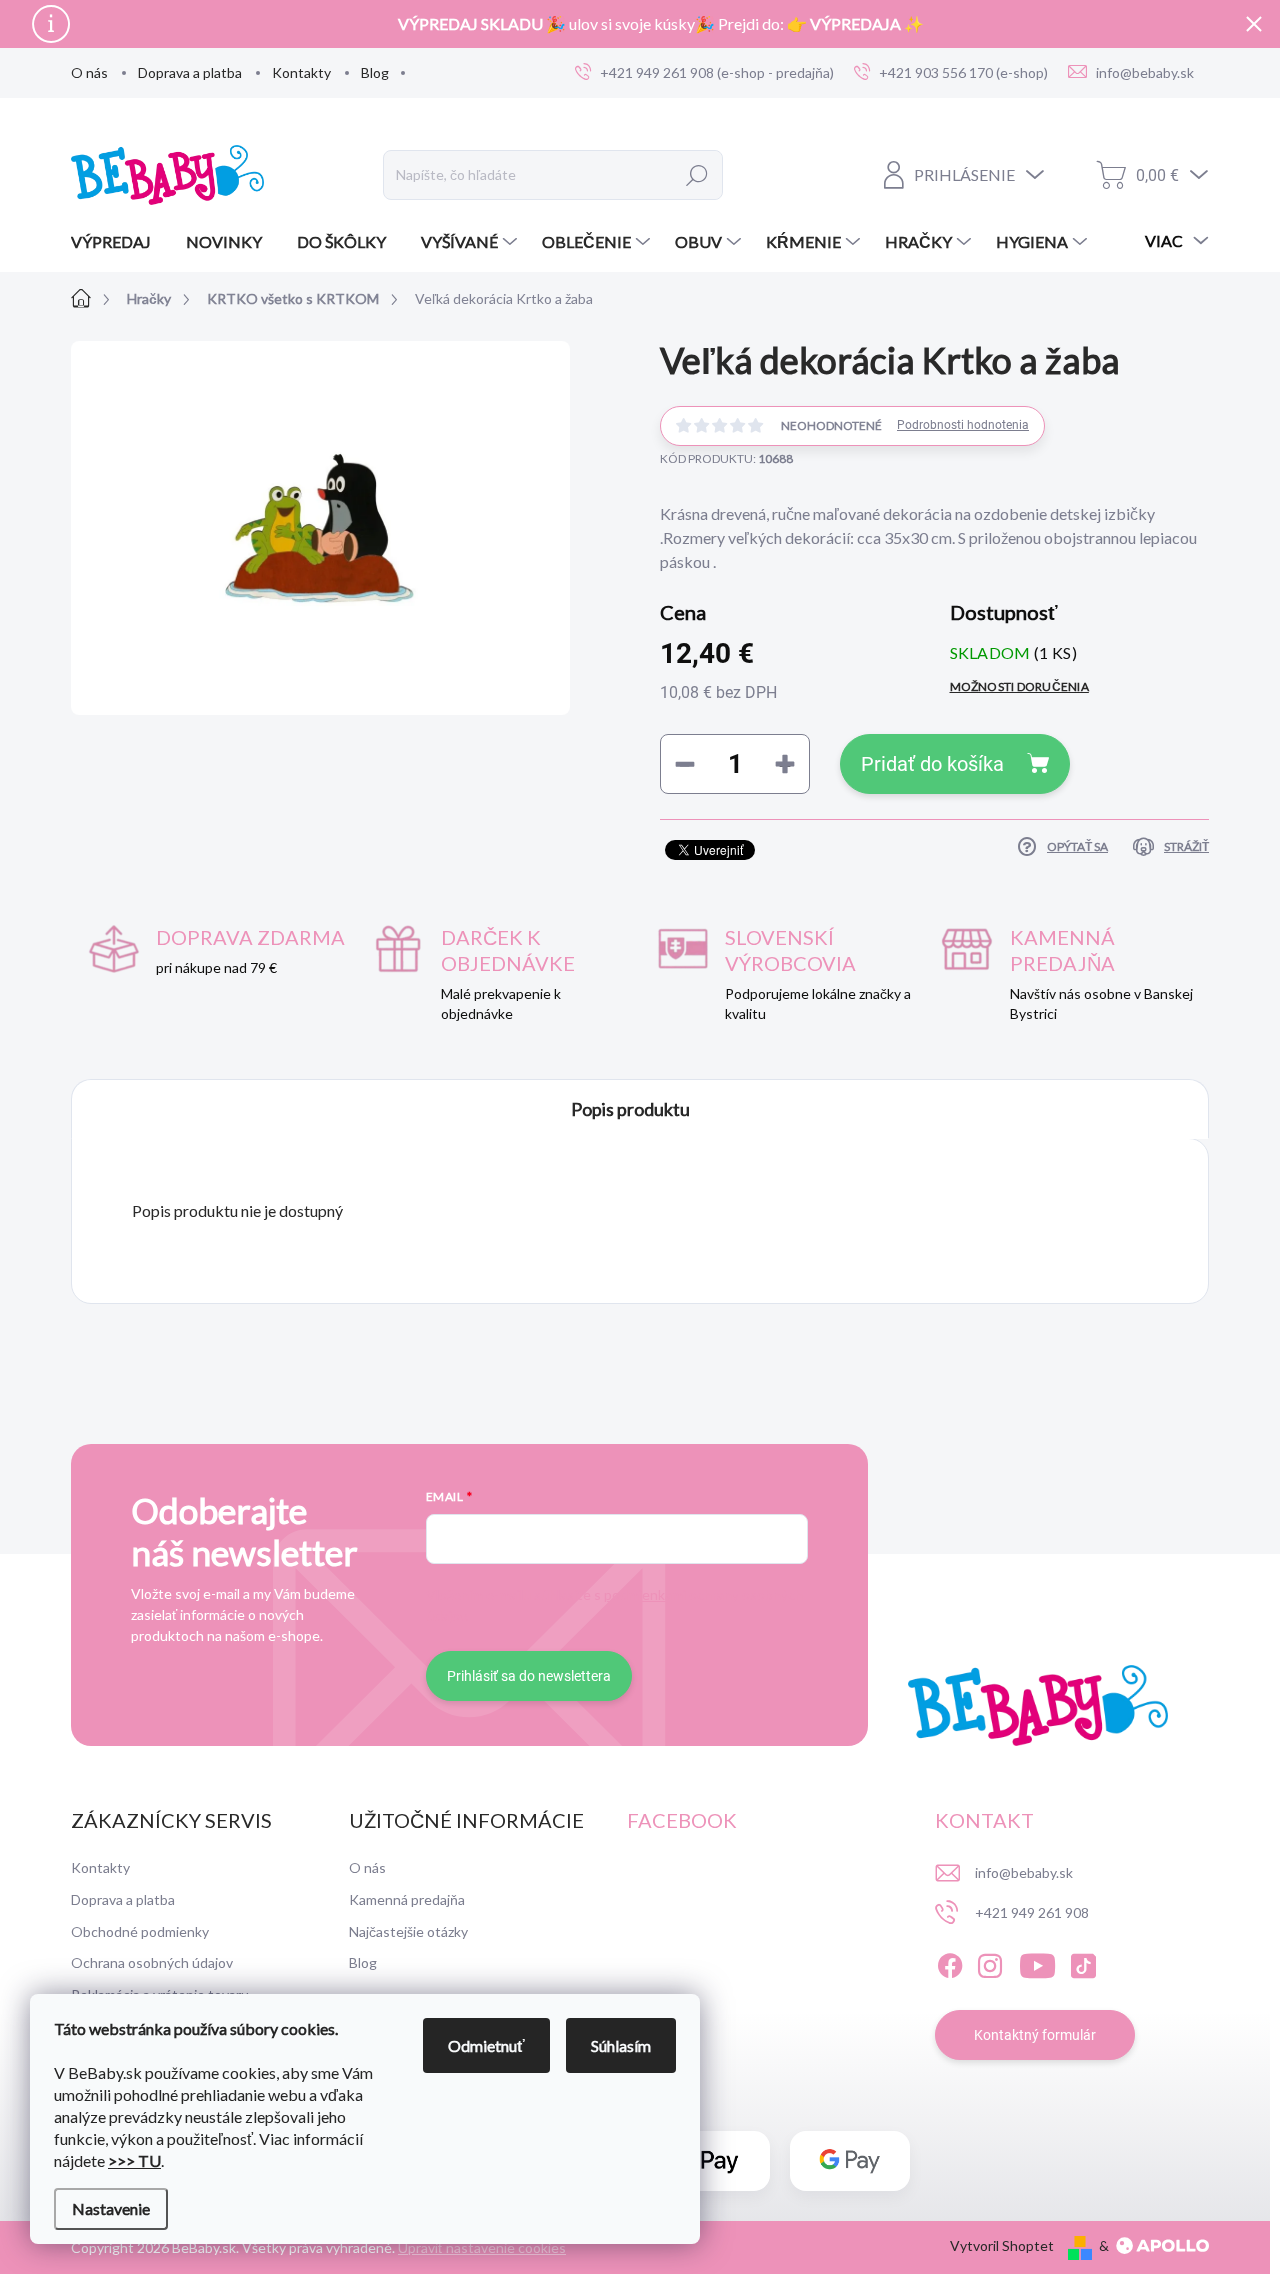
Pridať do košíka (932, 764)
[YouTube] (1037, 1963)
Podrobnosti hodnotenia (963, 425)
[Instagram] (990, 1963)
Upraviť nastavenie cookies (482, 2247)
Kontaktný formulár (1035, 2035)
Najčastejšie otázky (408, 1931)
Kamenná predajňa (407, 1899)
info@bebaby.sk (1024, 1872)
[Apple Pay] (710, 2161)
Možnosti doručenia (1019, 686)
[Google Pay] (850, 2161)
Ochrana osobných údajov (152, 1962)
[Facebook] (950, 1963)
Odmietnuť (486, 2045)
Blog (375, 72)
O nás (89, 72)
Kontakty (301, 72)
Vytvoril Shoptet (1002, 2245)
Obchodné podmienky (140, 1931)
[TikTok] (1083, 1963)
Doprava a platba (190, 72)
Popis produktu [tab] (630, 1109)
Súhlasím (621, 2045)
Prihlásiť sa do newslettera (529, 1676)
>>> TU (134, 2160)
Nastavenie (111, 2208)
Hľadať (697, 175)
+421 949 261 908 (1032, 1912)
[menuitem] (118, 242)
